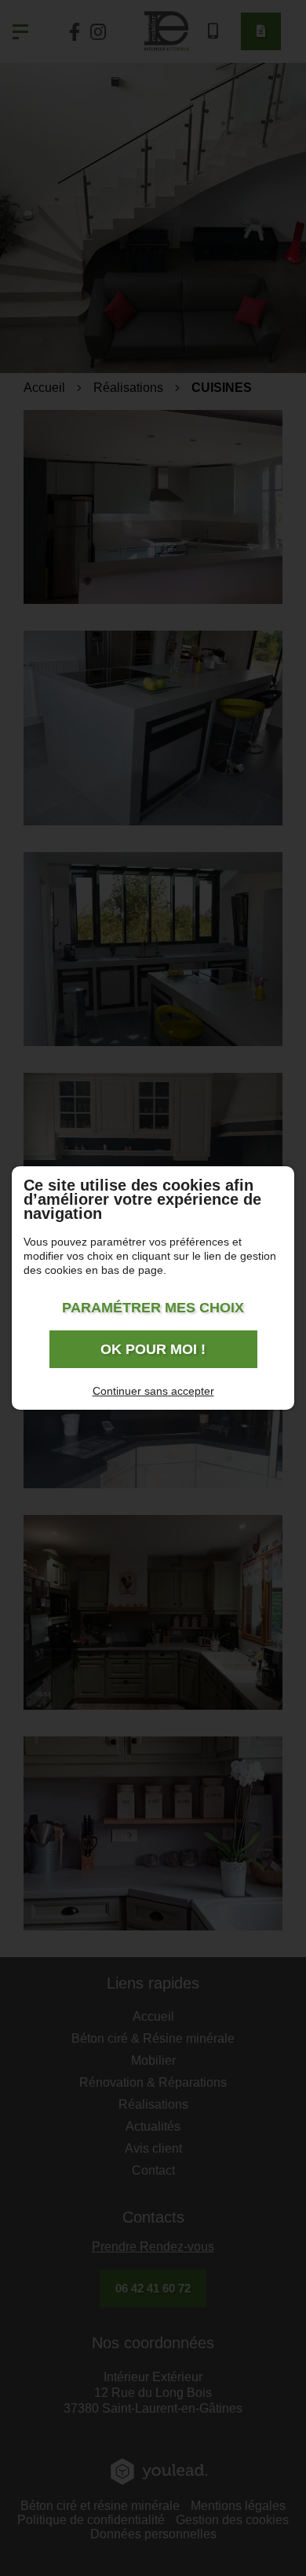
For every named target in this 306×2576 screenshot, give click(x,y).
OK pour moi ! (153, 1349)
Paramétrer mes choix (153, 1308)
